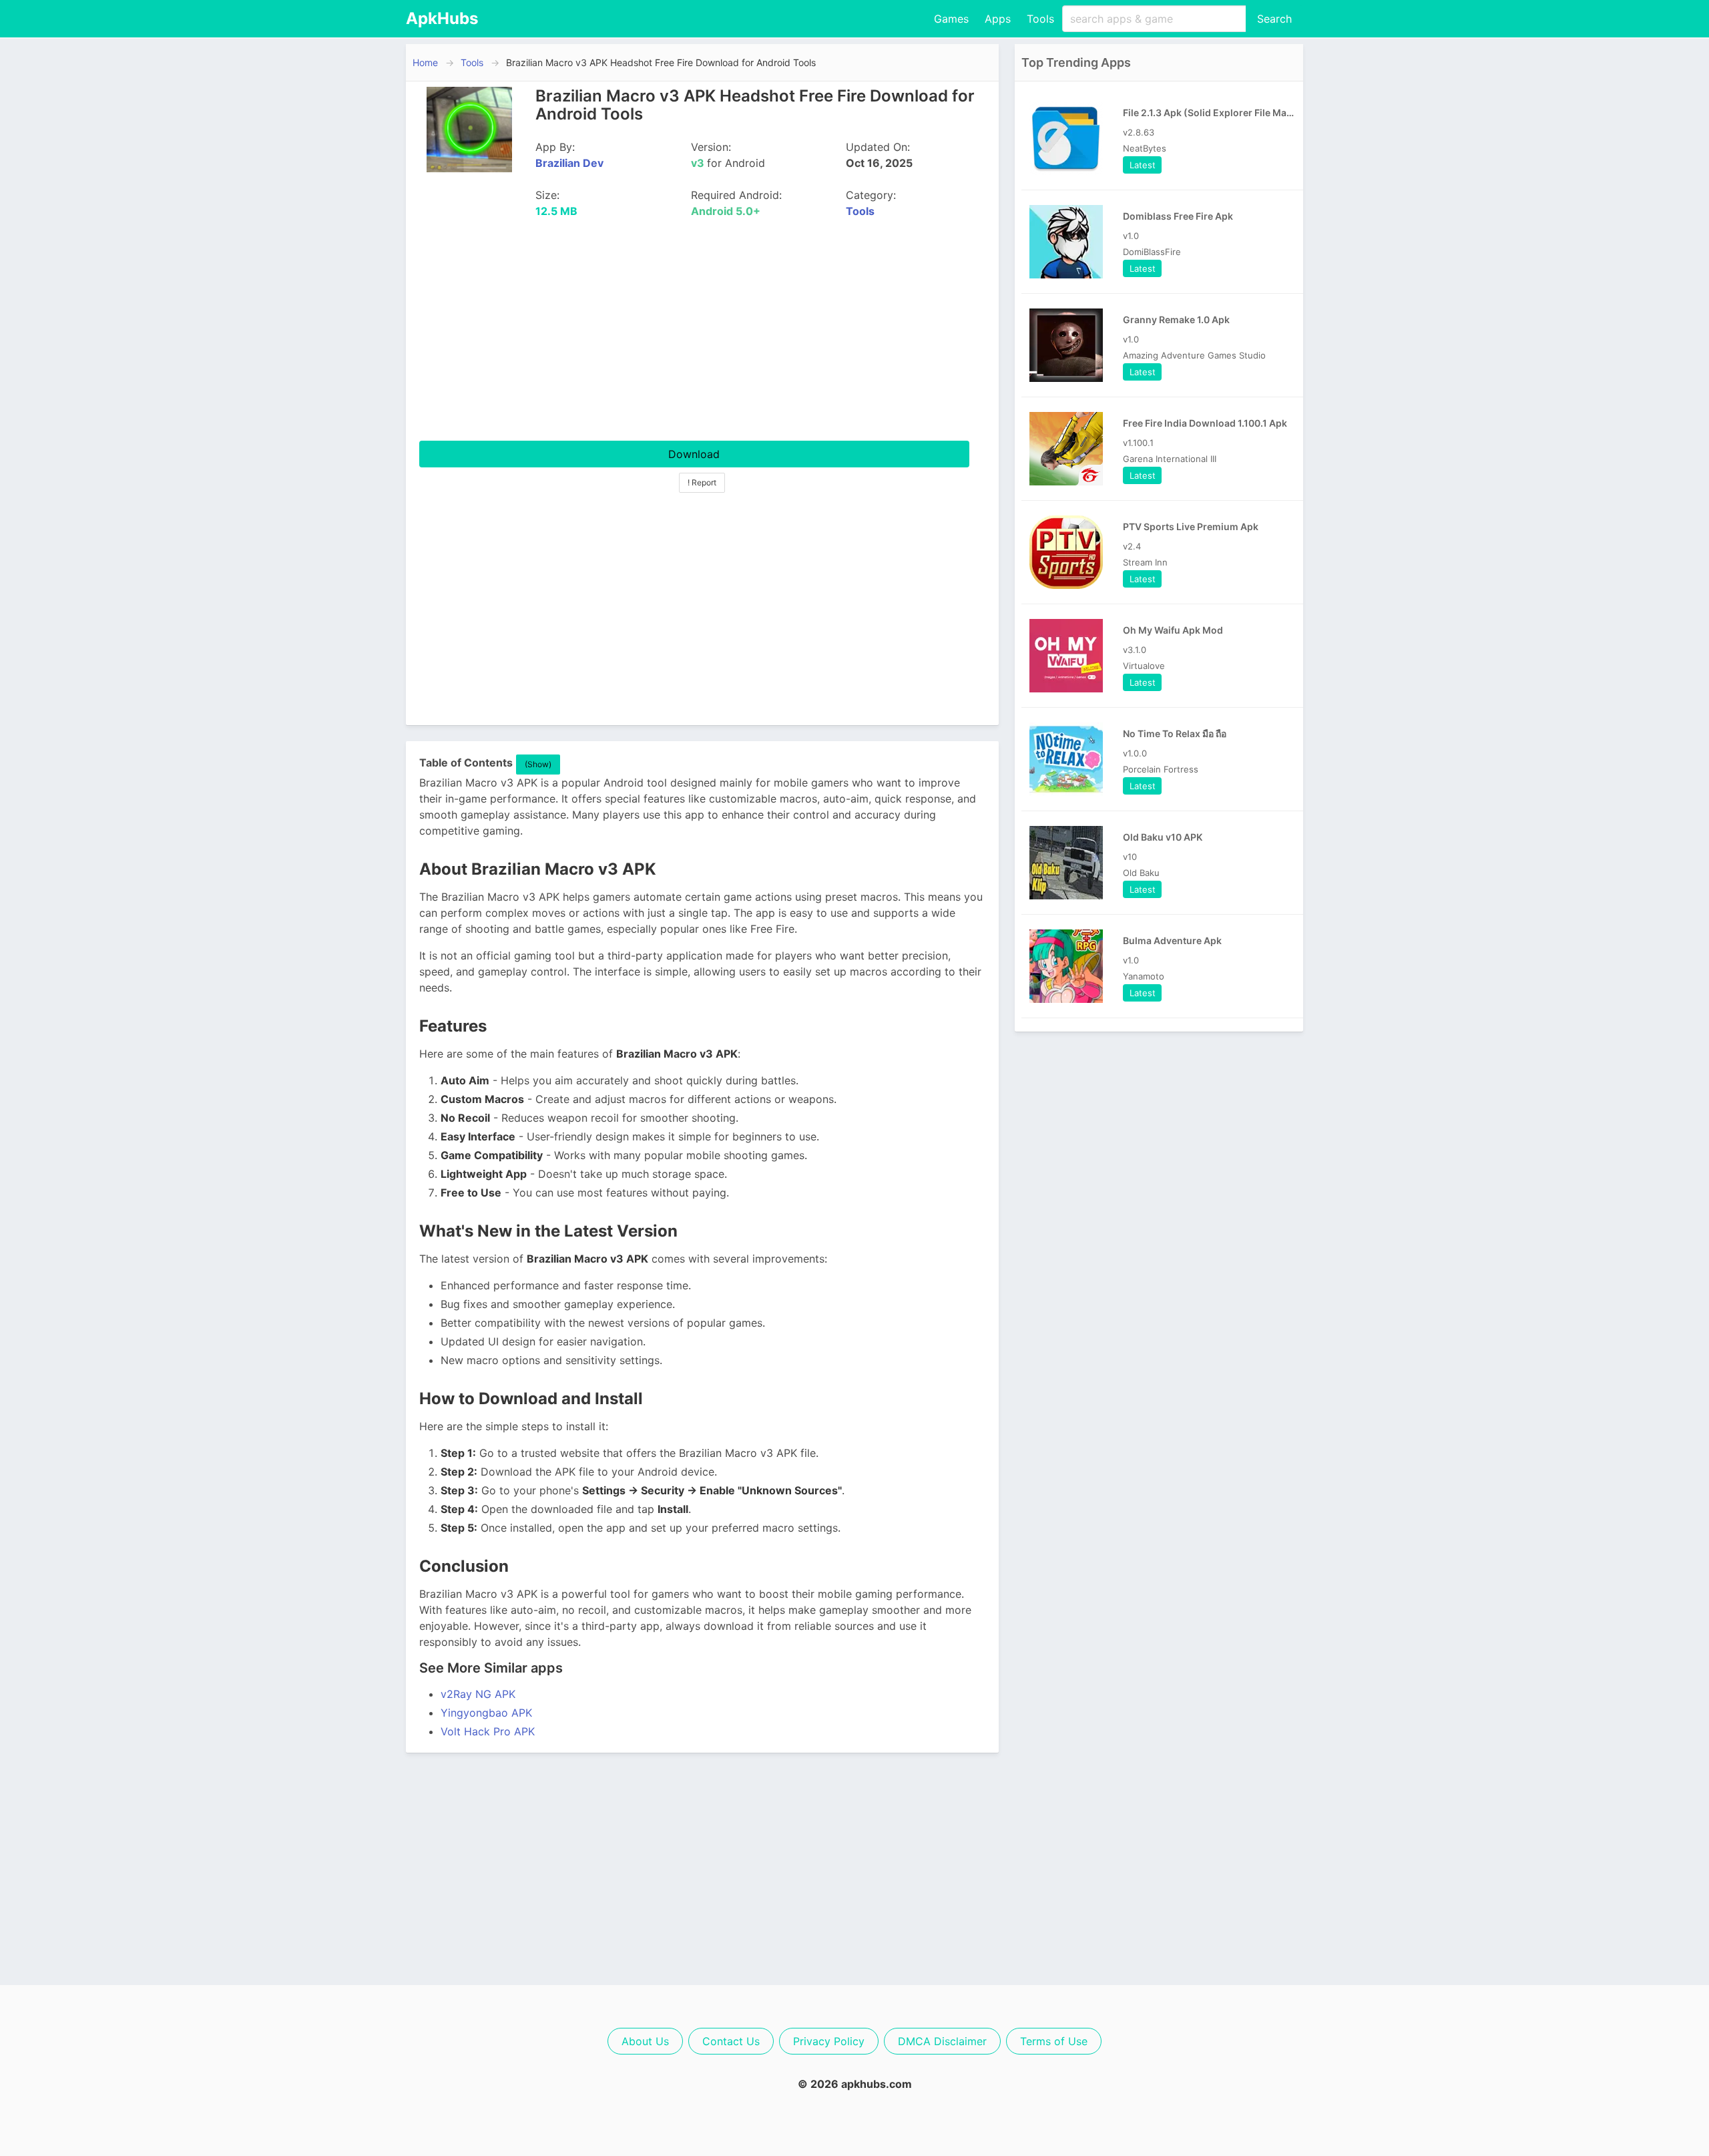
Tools (1040, 19)
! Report (702, 482)
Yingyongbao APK (486, 1713)
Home (425, 62)
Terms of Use (1054, 2041)
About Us (645, 2041)
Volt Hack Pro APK (488, 1731)
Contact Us (731, 2041)
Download (694, 454)
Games (951, 19)
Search (1274, 19)
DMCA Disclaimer (942, 2041)
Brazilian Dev (569, 163)
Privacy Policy (829, 2041)
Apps (998, 19)
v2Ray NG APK (478, 1694)
